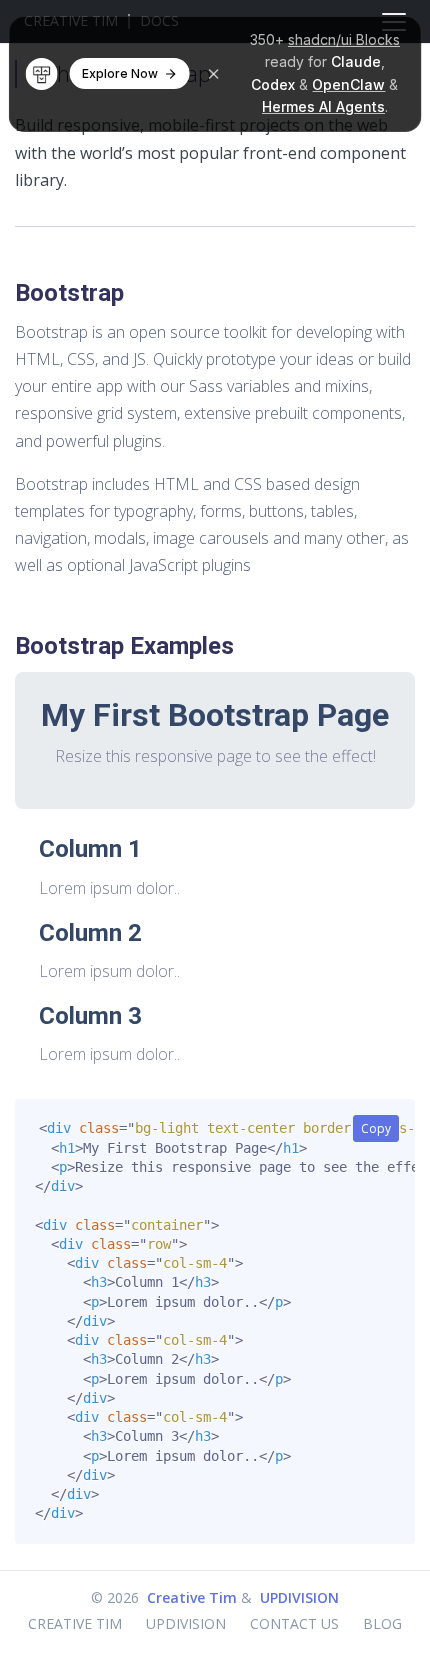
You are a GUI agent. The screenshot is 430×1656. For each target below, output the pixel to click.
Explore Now (120, 73)
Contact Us (294, 1623)
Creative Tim (192, 1597)
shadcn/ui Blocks (344, 39)
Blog (382, 1623)
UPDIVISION (299, 1597)
